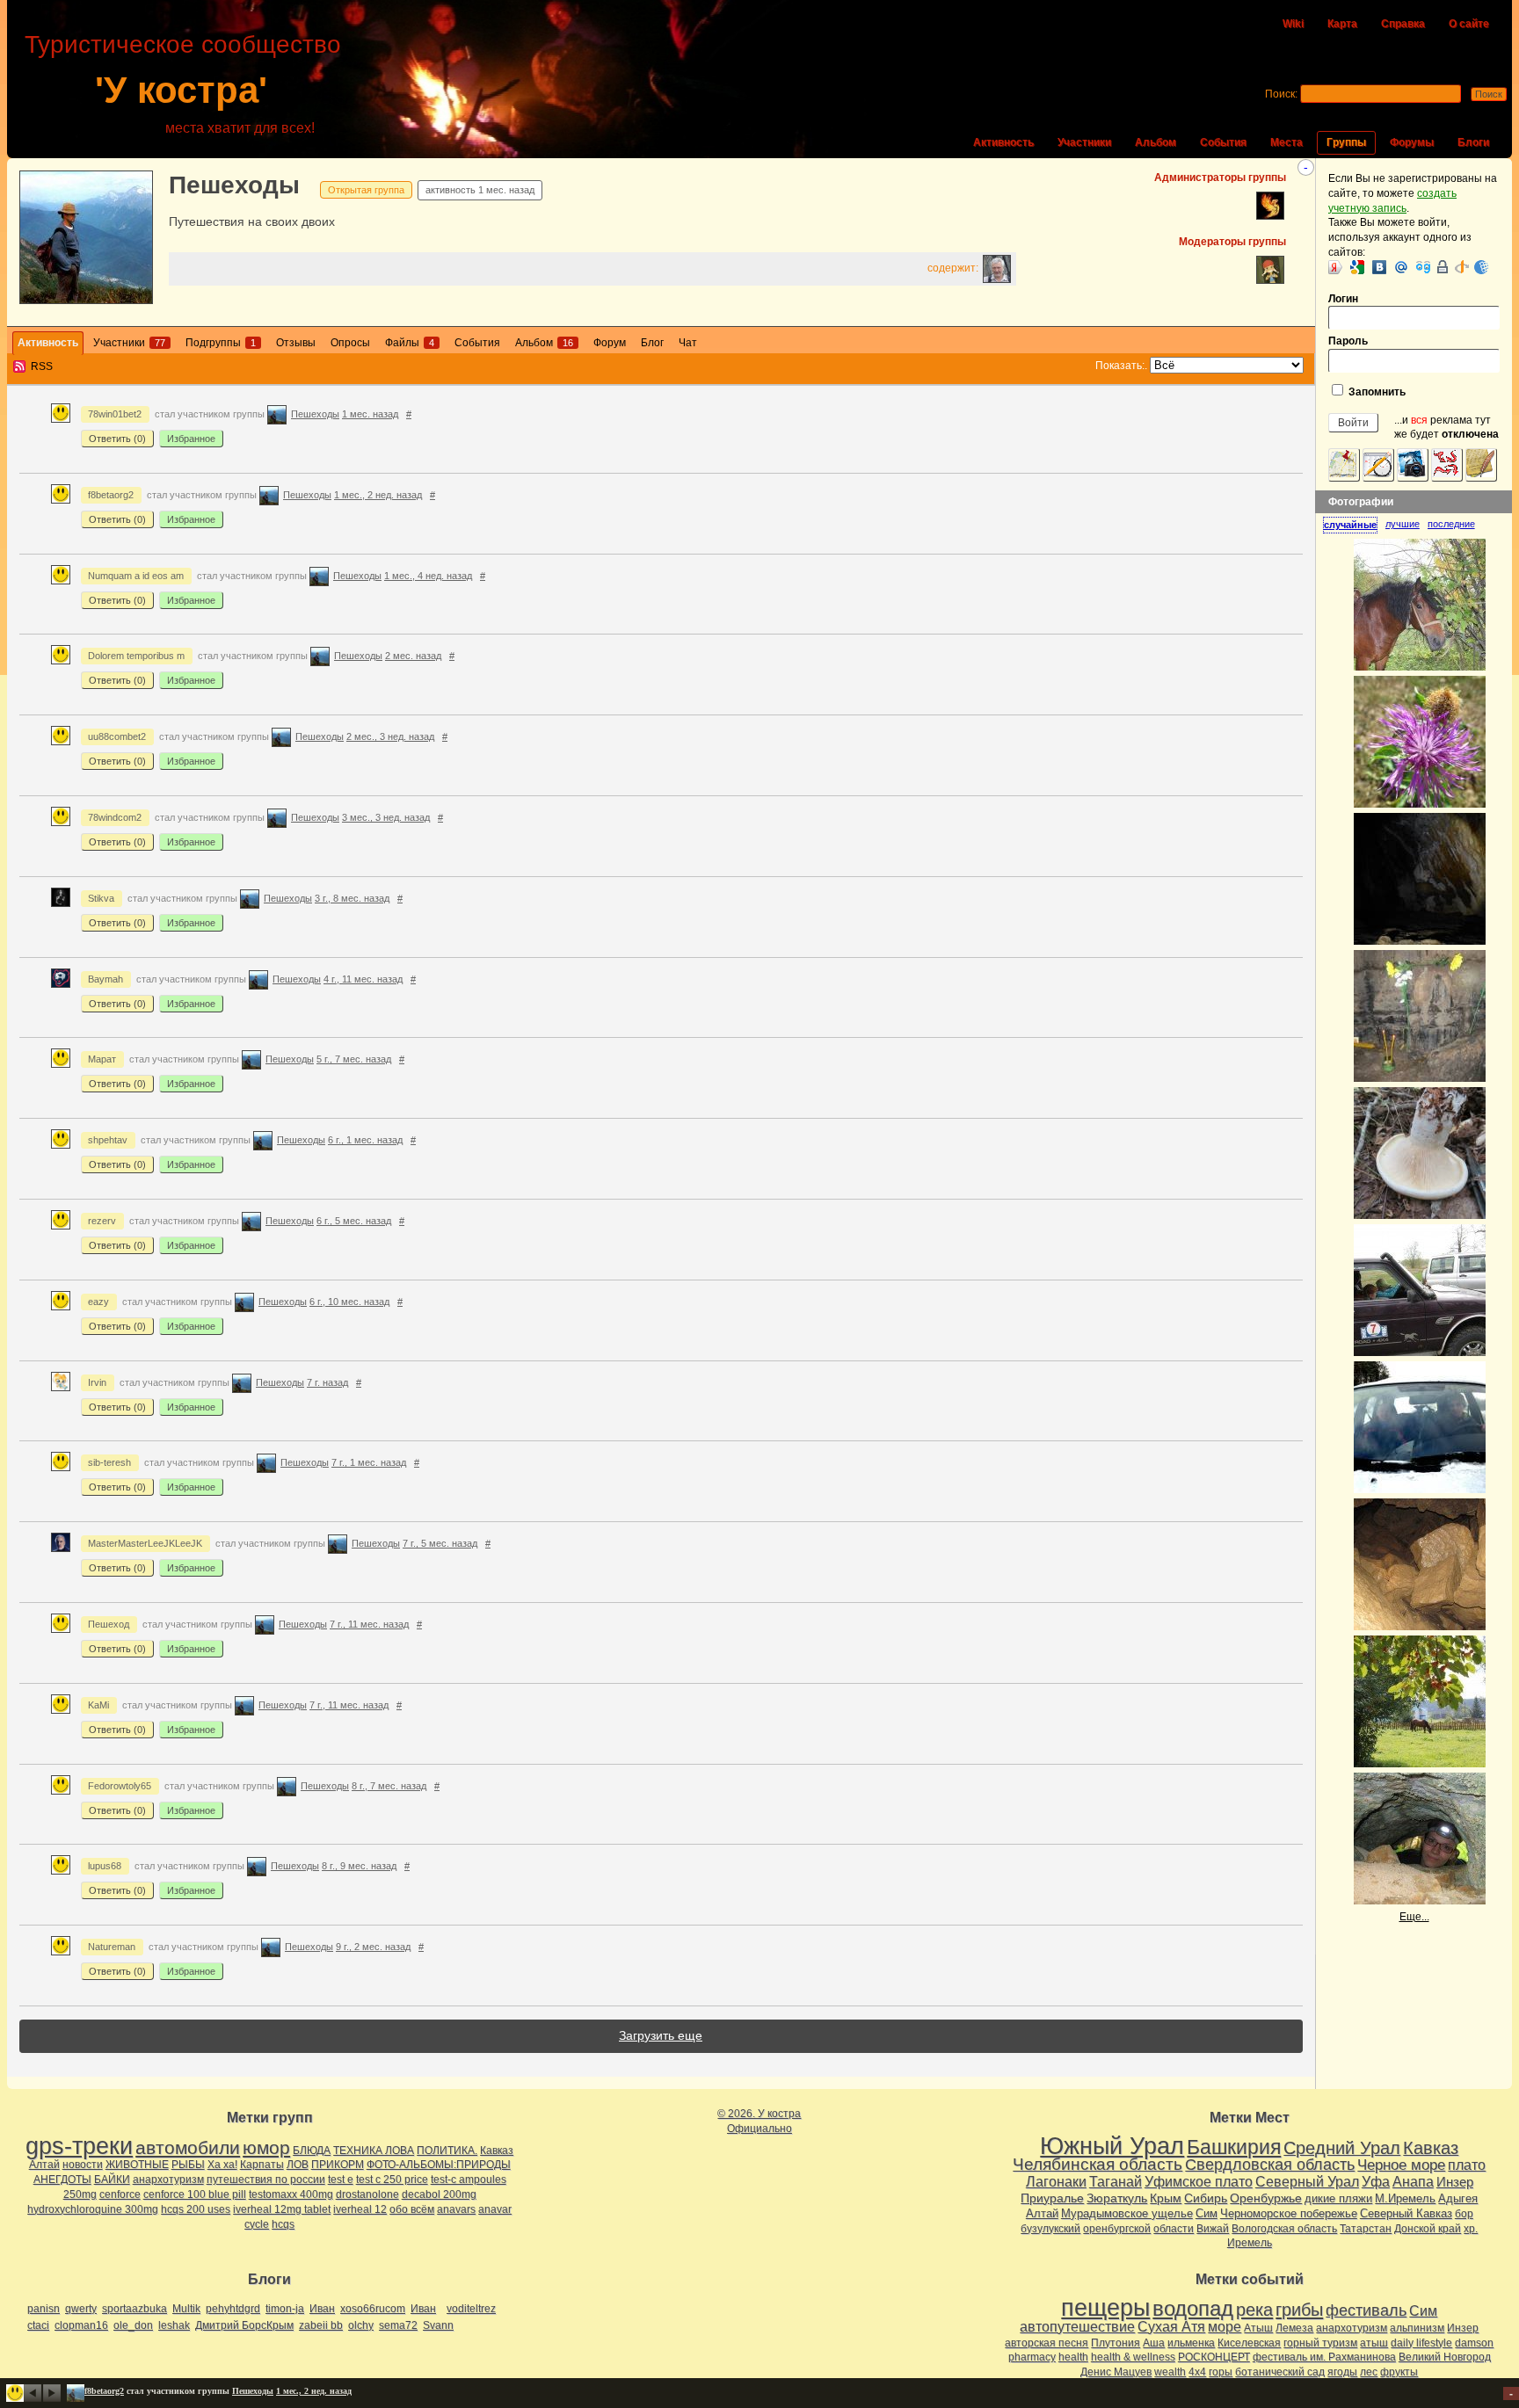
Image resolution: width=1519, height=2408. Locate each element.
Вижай (1213, 2229)
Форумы (1412, 142)
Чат (688, 343)
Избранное (191, 439)
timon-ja (285, 2309)
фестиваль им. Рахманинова (1324, 2357)
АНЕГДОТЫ (62, 2180)
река (1254, 2310)
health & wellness (1133, 2357)
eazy (98, 1302)
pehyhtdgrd (233, 2309)
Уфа (1376, 2181)
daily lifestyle (1421, 2343)
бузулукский (1050, 2229)
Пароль (1348, 341)
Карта (1342, 24)
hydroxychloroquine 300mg (93, 2209)
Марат (102, 1059)
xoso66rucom (373, 2309)
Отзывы (296, 343)
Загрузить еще (661, 2035)
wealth (1170, 2372)
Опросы (350, 343)
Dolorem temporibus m (136, 656)
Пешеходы (234, 185)
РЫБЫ (188, 2165)
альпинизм (1417, 2328)
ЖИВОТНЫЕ (137, 2165)
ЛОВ (298, 2165)
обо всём (412, 2209)
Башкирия (1234, 2147)
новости (83, 2165)
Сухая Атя (1171, 2327)
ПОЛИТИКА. (447, 2151)
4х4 (1197, 2372)
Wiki (1293, 24)
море (1225, 2327)
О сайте (1469, 24)
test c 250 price (392, 2180)
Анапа (1413, 2182)
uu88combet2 (117, 736)
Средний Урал (1342, 2148)
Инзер (1455, 2182)
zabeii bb (321, 2325)
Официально (759, 2129)
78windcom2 (115, 817)
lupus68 (105, 1866)
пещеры (1105, 2308)
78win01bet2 (115, 414)
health (1073, 2357)
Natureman (112, 1947)
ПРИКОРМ (338, 2165)
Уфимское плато (1199, 2181)
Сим (1206, 2213)
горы (1221, 2372)
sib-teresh (109, 1462)
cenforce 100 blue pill (195, 2194)
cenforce (120, 2194)
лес (1369, 2372)
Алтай (44, 2165)
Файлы (410, 343)
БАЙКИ (112, 2180)
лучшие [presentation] (1403, 524)
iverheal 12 (360, 2209)
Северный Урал (1307, 2181)
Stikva (101, 898)
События (1223, 142)
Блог (652, 343)
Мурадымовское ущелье (1127, 2213)
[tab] (1354, 525)
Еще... (1414, 1917)
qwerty (81, 2309)
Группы (1346, 142)
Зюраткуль (1117, 2198)
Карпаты (262, 2165)
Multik (186, 2309)
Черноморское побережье (1289, 2213)
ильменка (1191, 2343)
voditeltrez (471, 2309)
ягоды (1342, 2372)
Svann (438, 2325)
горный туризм (1320, 2343)
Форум (610, 343)
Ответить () (117, 439)
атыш (1374, 2343)
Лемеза (1294, 2328)
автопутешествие (1077, 2327)
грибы (1299, 2310)
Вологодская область (1284, 2229)
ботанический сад (1280, 2372)
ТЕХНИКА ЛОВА (374, 2151)
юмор (266, 2147)
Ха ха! (222, 2165)
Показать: (1120, 366)
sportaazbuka (134, 2309)
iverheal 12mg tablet (282, 2209)
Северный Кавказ (1406, 2213)
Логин (1343, 299)
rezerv (102, 1221)
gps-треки (79, 2146)
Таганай (1116, 2181)
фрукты (1399, 2372)
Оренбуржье (1266, 2198)
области (1174, 2229)
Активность (1003, 142)
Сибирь (1206, 2198)
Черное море (1401, 2165)
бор (1464, 2214)
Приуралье (1052, 2198)
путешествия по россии (266, 2180)
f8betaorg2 (111, 495)
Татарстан (1366, 2229)
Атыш (1258, 2328)
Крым (1166, 2198)
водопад (1193, 2309)
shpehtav (108, 1140)
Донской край (1428, 2229)
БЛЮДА (312, 2151)
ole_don (133, 2325)
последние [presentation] (1451, 524)
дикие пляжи (1338, 2198)
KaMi (98, 1705)
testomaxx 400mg (291, 2194)
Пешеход (109, 1624)
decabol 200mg (439, 2194)
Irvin (97, 1382)
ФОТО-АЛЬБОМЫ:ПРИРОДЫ (439, 2165)
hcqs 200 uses (196, 2209)
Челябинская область (1097, 2164)
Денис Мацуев (1116, 2372)
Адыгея (1458, 2198)
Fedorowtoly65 (120, 1786)
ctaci (38, 2325)
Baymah (105, 979)
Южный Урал (1112, 2146)
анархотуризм (168, 2180)
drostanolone (367, 2194)
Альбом (1156, 142)
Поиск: (1281, 94)
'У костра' (181, 90)
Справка (1403, 24)
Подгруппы (221, 343)
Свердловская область (1270, 2165)
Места (1286, 142)
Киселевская (1249, 2343)
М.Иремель (1405, 2198)
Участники (1084, 142)
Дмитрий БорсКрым (244, 2325)
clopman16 (81, 2325)
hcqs (283, 2224)
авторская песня (1047, 2343)
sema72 (398, 2325)
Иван (322, 2309)
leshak (174, 2325)
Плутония (1116, 2343)
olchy (361, 2325)
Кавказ (497, 2151)
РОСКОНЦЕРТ (1214, 2357)
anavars (456, 2209)
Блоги (1473, 142)
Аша (1154, 2343)
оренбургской (1117, 2229)
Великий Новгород (1445, 2357)
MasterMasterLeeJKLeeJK (145, 1543)
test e (341, 2180)
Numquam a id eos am (136, 576)
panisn (44, 2309)
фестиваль (1366, 2310)
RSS (42, 366)
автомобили (188, 2147)
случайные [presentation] (1350, 525)
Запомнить (1376, 392)
